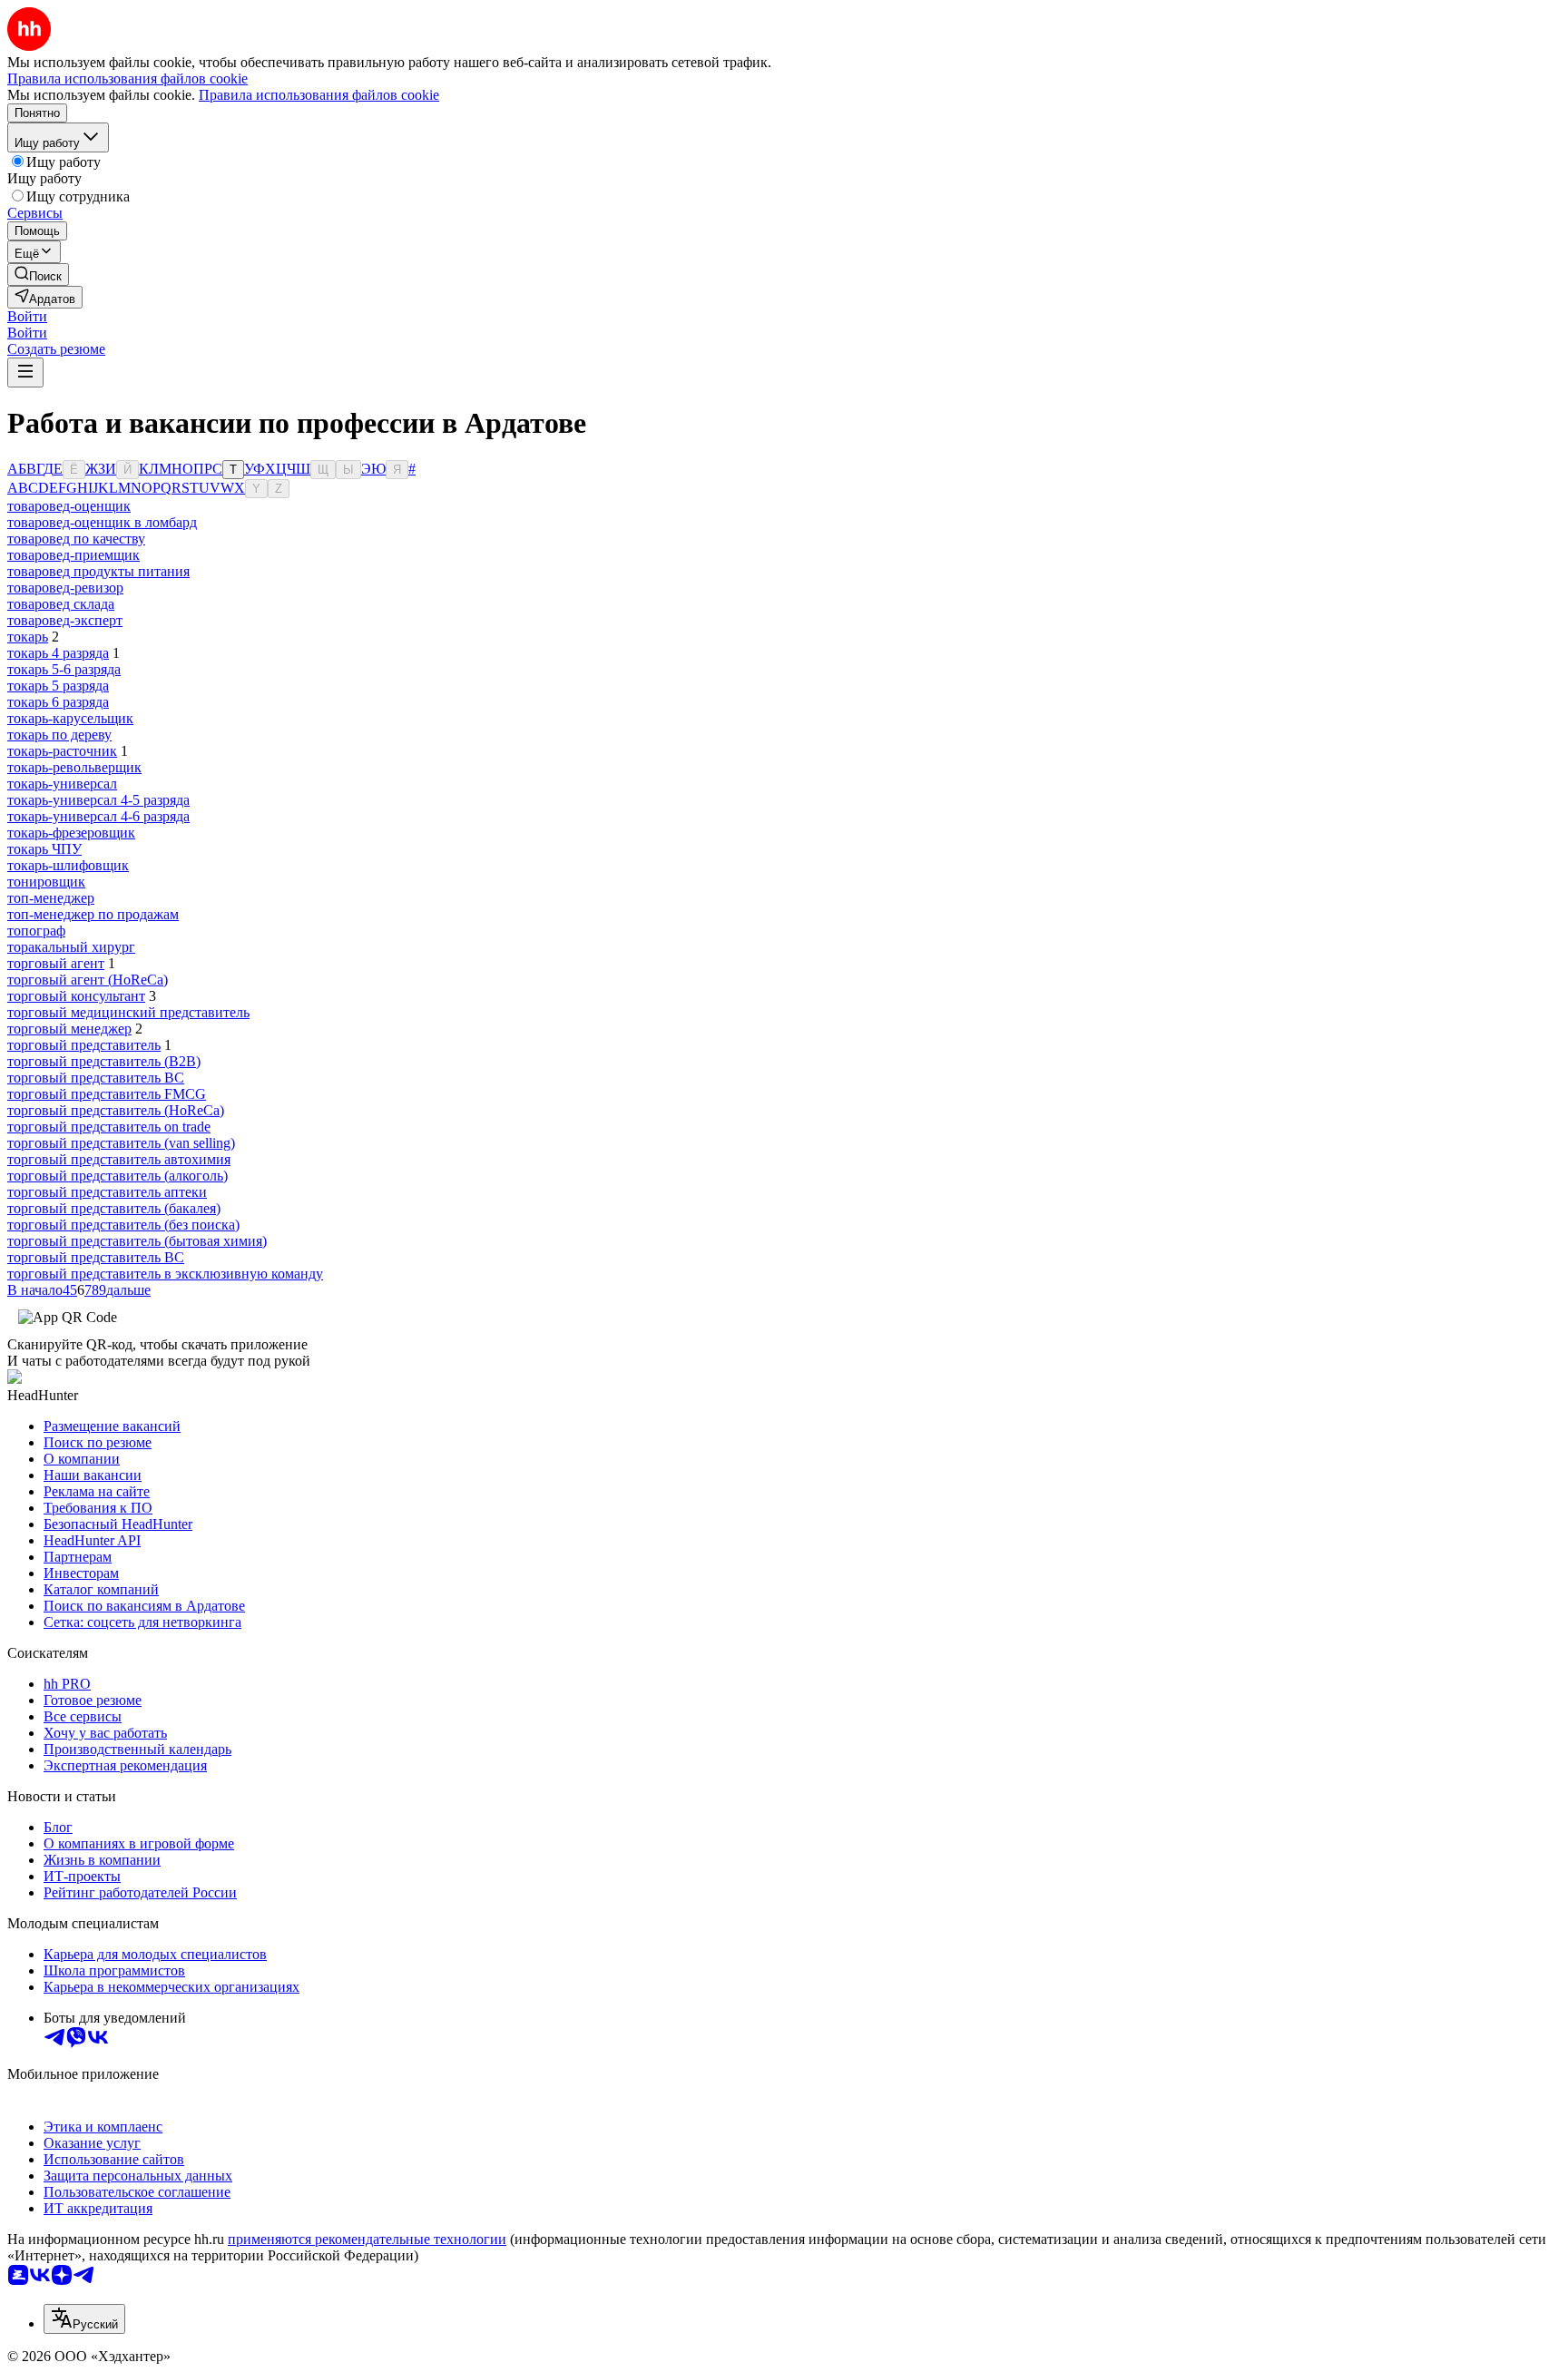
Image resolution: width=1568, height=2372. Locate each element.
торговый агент (56, 963)
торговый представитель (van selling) (121, 1143)
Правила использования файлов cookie (319, 95)
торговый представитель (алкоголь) (118, 1176)
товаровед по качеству (76, 539)
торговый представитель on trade (109, 1127)
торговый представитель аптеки (107, 1192)
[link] (38, 274)
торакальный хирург (71, 947)
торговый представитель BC (96, 1078)
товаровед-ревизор (65, 588)
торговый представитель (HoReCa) (116, 1110)
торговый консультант (76, 996)
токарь (28, 637)
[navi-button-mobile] (25, 372)
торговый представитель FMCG (107, 1094)
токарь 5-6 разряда (64, 669)
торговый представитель (84, 1045)
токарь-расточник (62, 751)
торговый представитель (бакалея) (114, 1208)
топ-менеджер (51, 898)
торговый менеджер (69, 1029)
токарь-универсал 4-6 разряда (98, 816)
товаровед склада (61, 604)
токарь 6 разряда (58, 702)
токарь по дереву (59, 735)
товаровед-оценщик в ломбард (102, 522)
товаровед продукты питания (98, 571)
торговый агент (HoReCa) (88, 980)
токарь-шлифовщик (68, 865)
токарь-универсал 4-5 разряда (98, 800)
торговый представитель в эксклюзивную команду (165, 1274)
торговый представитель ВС (96, 1257)
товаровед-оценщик (69, 506)
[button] (27, 316)
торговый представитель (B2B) (104, 1061)
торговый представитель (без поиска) (123, 1225)
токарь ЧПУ (44, 849)
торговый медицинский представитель (128, 1012)
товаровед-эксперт (65, 620)
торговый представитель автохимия (119, 1159)
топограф (36, 931)
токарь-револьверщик (74, 767)
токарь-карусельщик (70, 718)
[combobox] (84, 2319)
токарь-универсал (62, 784)
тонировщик (46, 882)
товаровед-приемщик (73, 555)
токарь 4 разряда (58, 653)
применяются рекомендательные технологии (367, 2239)
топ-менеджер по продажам (93, 914)
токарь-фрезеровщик (71, 833)
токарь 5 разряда (58, 686)
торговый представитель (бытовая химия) (137, 1241)
